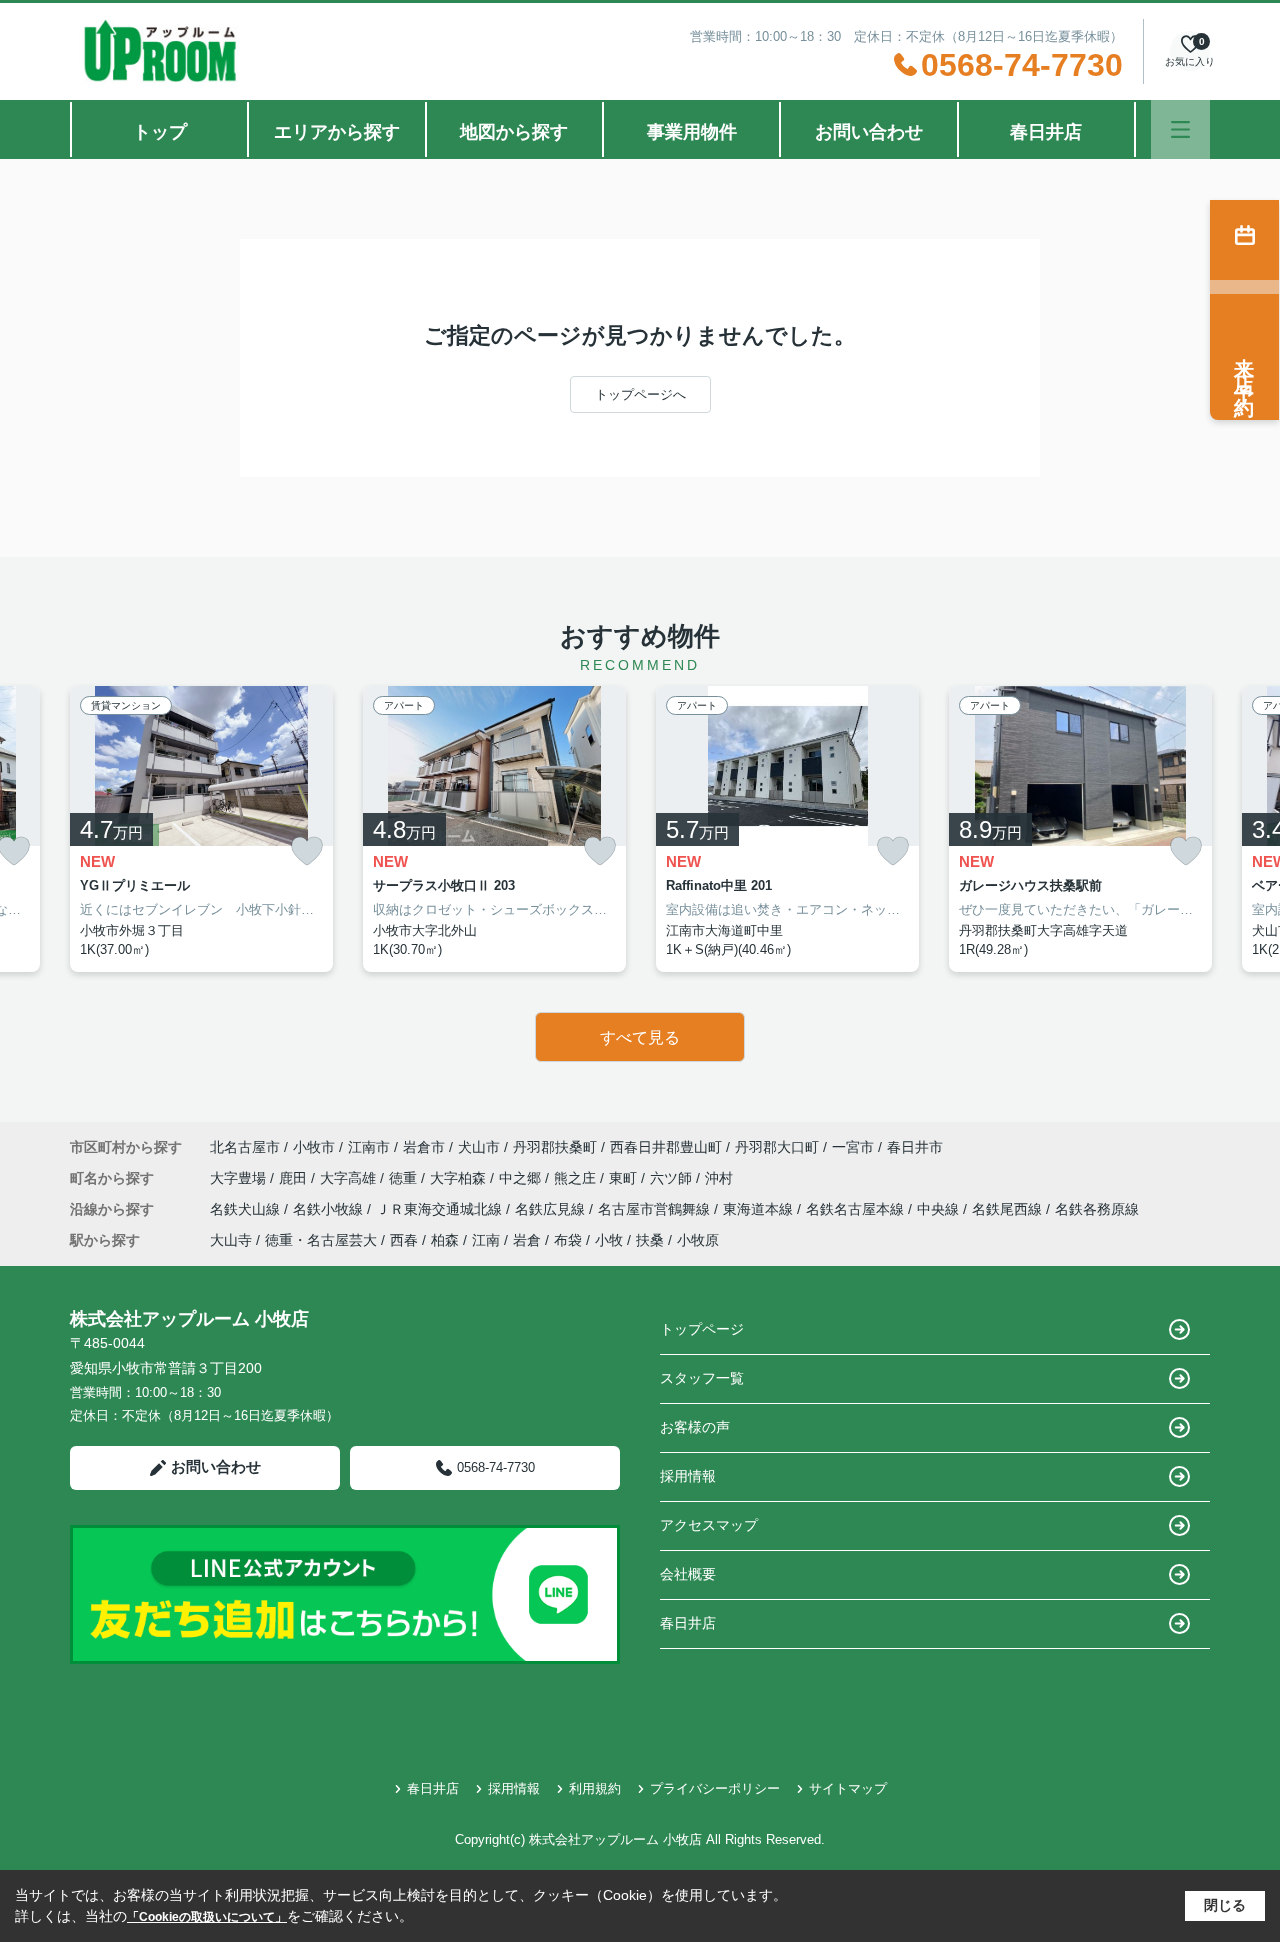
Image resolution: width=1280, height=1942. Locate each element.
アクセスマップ (709, 1525)
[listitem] (201, 829)
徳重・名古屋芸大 (321, 1240)
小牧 (609, 1240)
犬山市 (479, 1147)
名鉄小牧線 (330, 1209)
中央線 (940, 1209)
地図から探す (514, 132)
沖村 (719, 1178)
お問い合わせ (869, 132)
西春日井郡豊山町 (666, 1147)
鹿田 (295, 1178)
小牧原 (698, 1240)
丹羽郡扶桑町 (555, 1147)
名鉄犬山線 (247, 1209)
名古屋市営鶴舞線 (656, 1209)
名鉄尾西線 (1009, 1209)
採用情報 (688, 1476)
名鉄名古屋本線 (857, 1209)
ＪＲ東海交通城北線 (441, 1209)
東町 (625, 1178)
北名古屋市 (245, 1147)
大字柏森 (460, 1178)
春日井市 (915, 1147)
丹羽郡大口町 (777, 1147)
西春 (404, 1240)
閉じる (1225, 1905)
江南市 (369, 1147)
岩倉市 (424, 1147)
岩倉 (527, 1240)
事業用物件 (692, 132)
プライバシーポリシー (715, 1788)
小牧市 (314, 1147)
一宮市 (853, 1147)
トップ (160, 132)
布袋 (568, 1240)
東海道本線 (760, 1209)
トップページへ (640, 394)
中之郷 (522, 1178)
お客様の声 (695, 1427)
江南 (486, 1240)
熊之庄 (577, 1178)
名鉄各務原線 (1097, 1209)
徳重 (405, 1178)
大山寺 (231, 1240)
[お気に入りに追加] (307, 851)
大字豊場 (240, 1178)
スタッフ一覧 (702, 1378)
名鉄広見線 (552, 1209)
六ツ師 (673, 1178)
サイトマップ (848, 1788)
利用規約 (595, 1788)
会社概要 (688, 1574)
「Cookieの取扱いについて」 (207, 1917)
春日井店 (1046, 132)
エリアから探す (337, 132)
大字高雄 (350, 1178)
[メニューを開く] (1180, 129)
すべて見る (640, 1037)
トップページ (702, 1329)
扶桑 (650, 1240)
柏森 (445, 1240)
